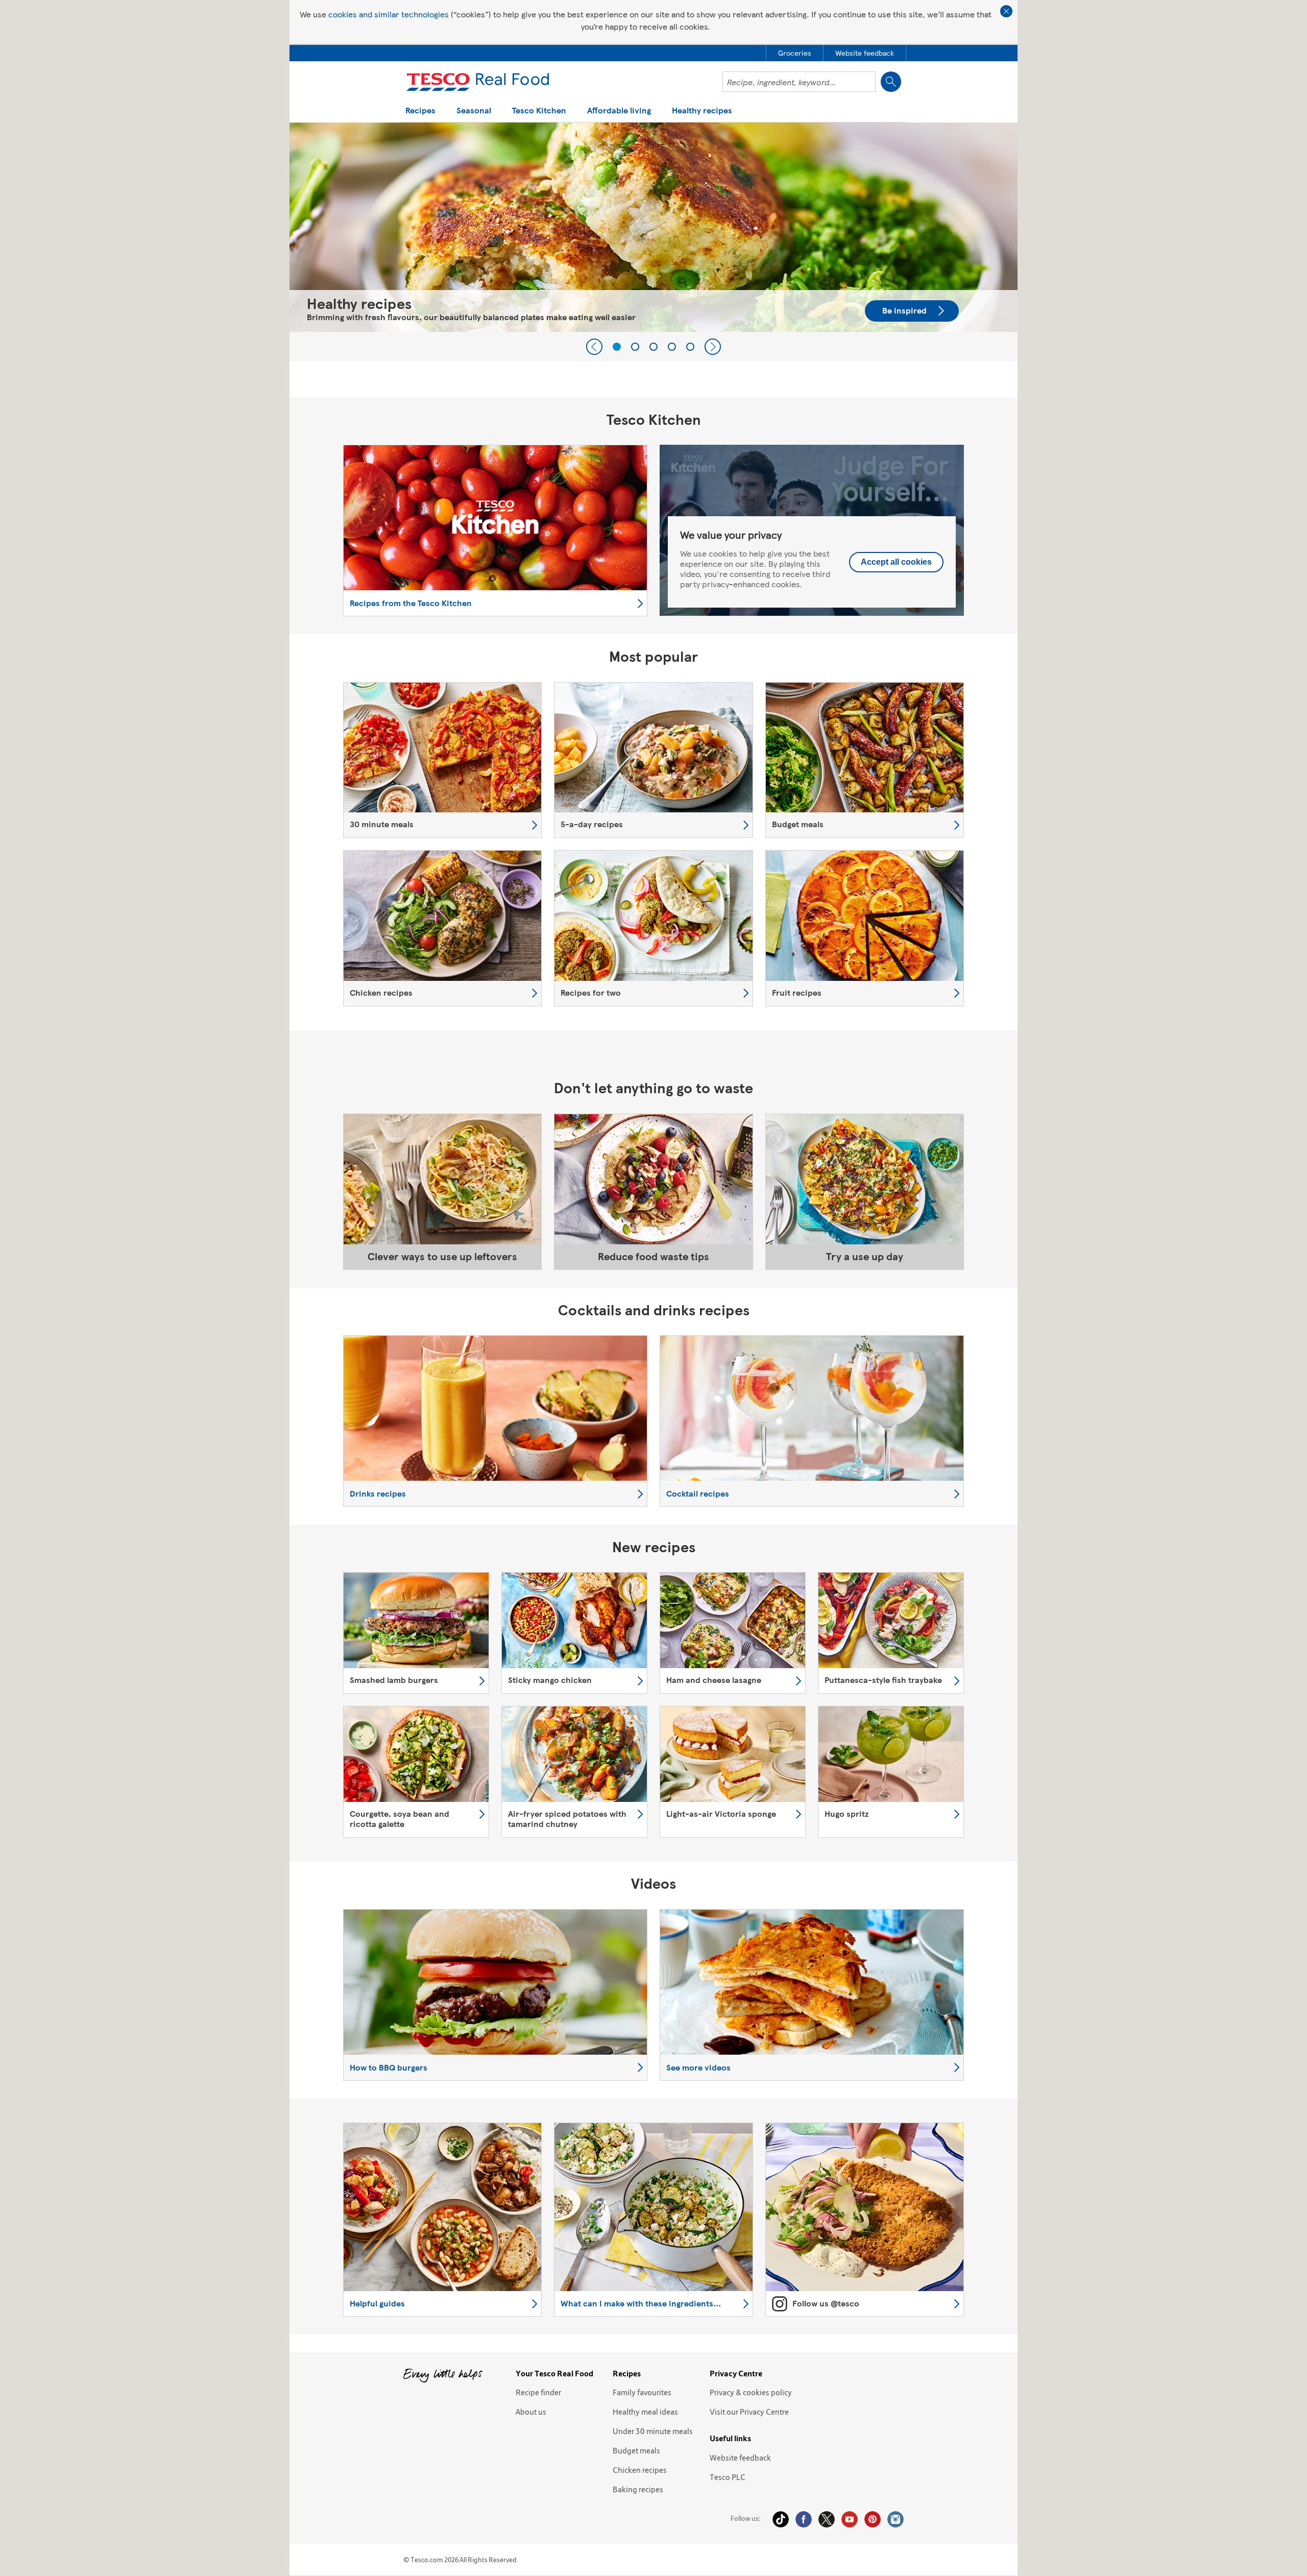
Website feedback (740, 2458)
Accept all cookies (896, 562)
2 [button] (635, 347)
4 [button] (672, 347)
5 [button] (690, 347)
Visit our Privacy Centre (749, 2412)
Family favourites (642, 2392)
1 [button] (617, 347)
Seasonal (474, 111)
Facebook (804, 2519)
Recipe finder (538, 2392)
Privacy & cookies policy (751, 2392)
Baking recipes (638, 2489)
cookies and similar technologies (389, 14)
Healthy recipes (702, 111)
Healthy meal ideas (645, 2412)
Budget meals (636, 2450)
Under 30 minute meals (653, 2431)
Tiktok (781, 2519)
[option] (653, 227)
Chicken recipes (640, 2470)
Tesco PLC (728, 2477)
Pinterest (873, 2519)
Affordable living (619, 111)
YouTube (850, 2519)
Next (713, 347)
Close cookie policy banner (1006, 11)
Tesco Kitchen (539, 111)
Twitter (827, 2519)
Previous (594, 347)
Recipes (420, 111)
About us (531, 2412)
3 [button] (653, 347)
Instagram (895, 2519)
